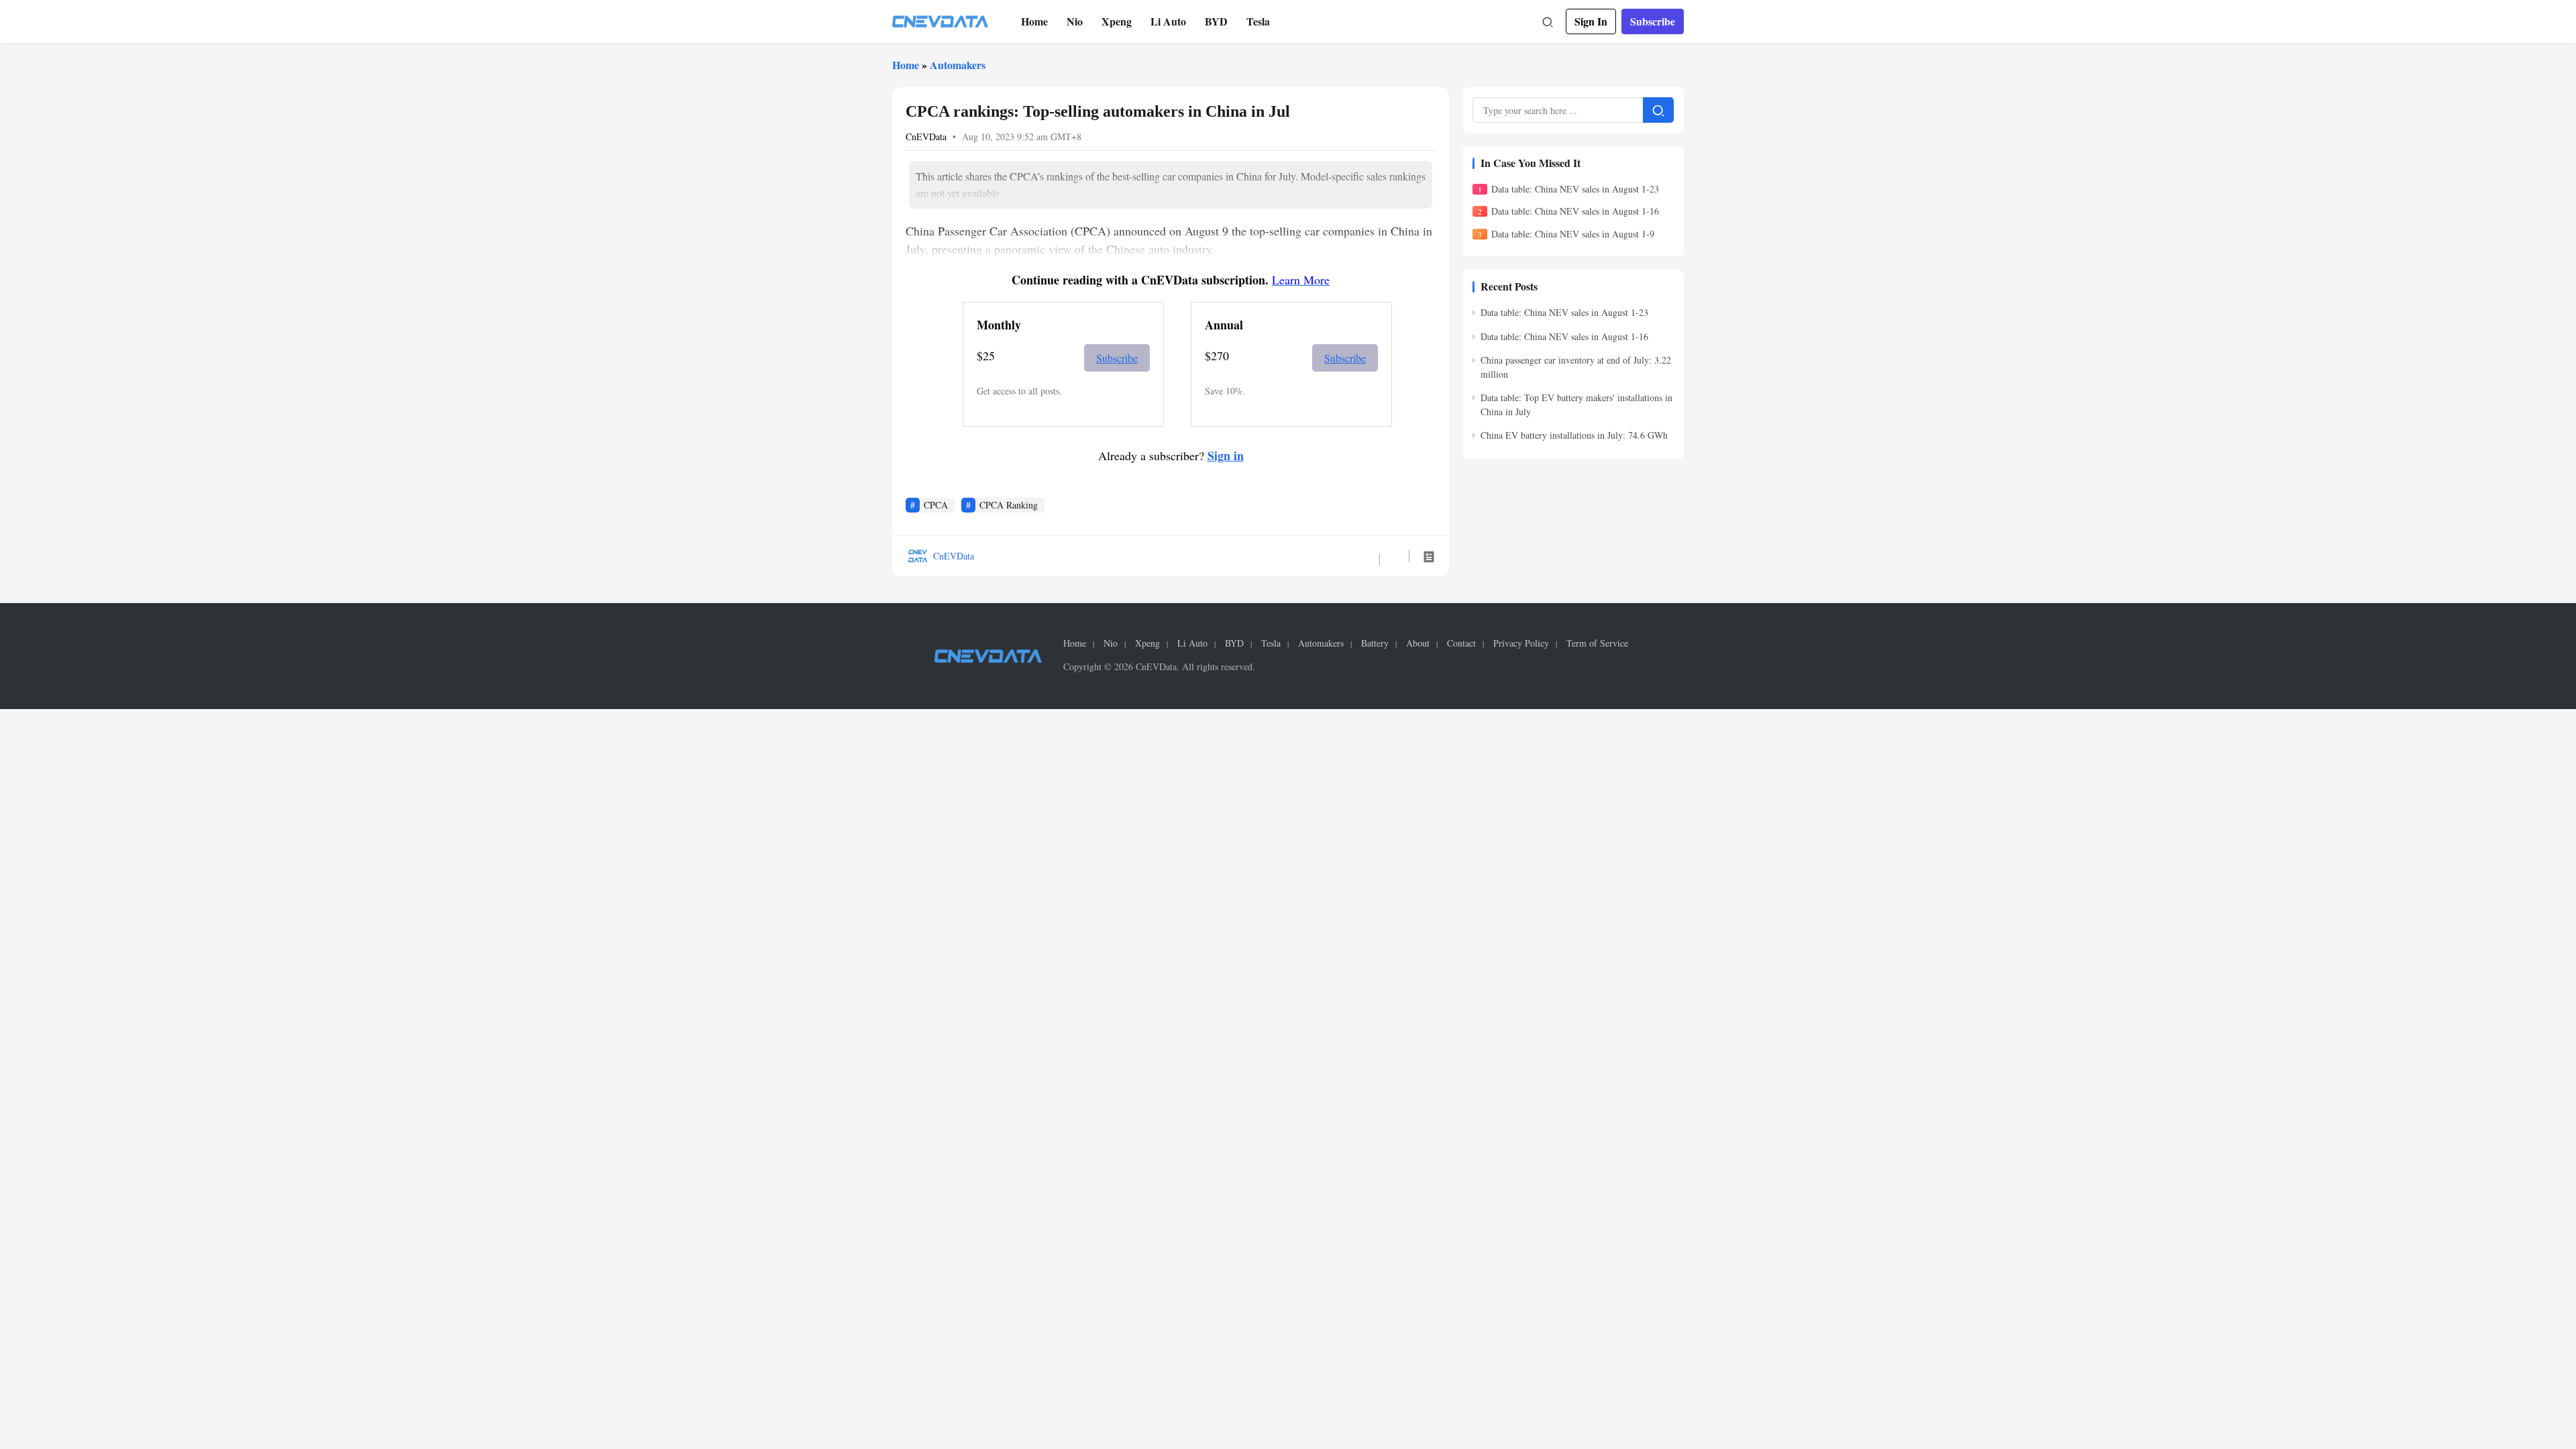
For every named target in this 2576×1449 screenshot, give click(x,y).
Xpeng (1117, 21)
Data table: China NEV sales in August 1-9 (1573, 234)
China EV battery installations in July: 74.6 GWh (1574, 435)
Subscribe (1653, 21)
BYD (1216, 21)
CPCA (936, 505)
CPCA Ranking (1009, 505)
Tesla (1258, 21)
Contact (1461, 643)
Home (1034, 21)
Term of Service (1597, 643)
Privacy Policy (1521, 643)
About (1418, 643)
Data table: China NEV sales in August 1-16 (1575, 211)
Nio (1075, 21)
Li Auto (1168, 21)
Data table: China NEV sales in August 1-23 (1575, 189)
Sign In (1591, 21)
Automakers (958, 65)
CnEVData (926, 137)
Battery (1375, 643)
